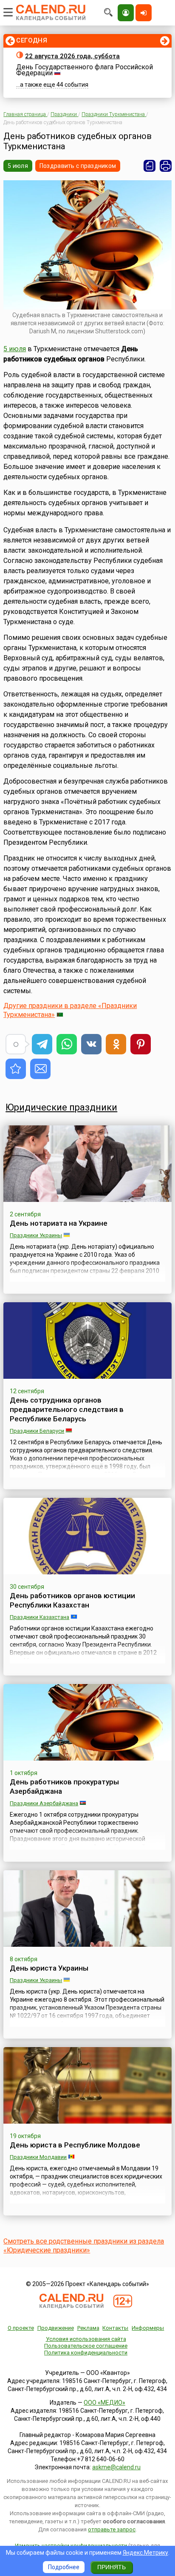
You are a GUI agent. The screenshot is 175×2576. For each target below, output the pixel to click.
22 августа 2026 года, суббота (72, 56)
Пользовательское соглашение (86, 2346)
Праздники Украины (36, 1235)
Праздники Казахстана (40, 1617)
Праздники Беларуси (37, 1431)
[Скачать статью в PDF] (150, 166)
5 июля (18, 166)
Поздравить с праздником (78, 166)
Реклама (88, 2328)
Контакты (115, 2328)
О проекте (21, 2328)
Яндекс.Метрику (145, 2553)
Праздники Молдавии (38, 2157)
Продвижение (56, 2328)
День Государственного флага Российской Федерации (85, 70)
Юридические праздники (61, 1107)
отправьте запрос (112, 2529)
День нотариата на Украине (59, 1223)
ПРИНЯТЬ (111, 2567)
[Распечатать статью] (166, 166)
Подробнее (64, 2567)
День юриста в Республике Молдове (75, 2145)
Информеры (148, 2328)
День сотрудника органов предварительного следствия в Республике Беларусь (67, 1409)
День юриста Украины (49, 1968)
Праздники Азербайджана (44, 1803)
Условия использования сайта (86, 2339)
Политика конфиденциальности (86, 2353)
